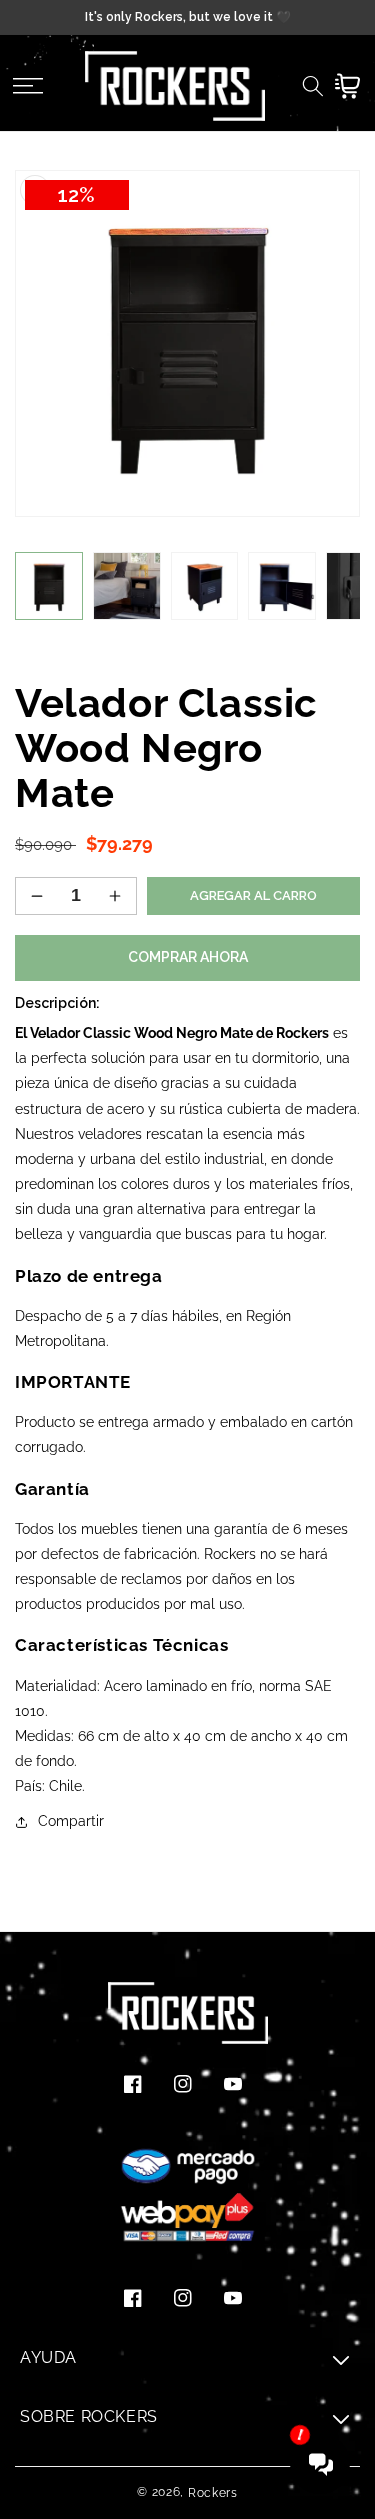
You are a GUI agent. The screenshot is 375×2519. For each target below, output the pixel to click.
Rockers (213, 2493)
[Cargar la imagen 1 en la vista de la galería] (49, 586)
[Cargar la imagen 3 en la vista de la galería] (205, 586)
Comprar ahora (188, 957)
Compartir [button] (71, 1821)
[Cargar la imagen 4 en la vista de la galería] (282, 586)
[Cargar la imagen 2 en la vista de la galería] (127, 586)
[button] (27, 86)
